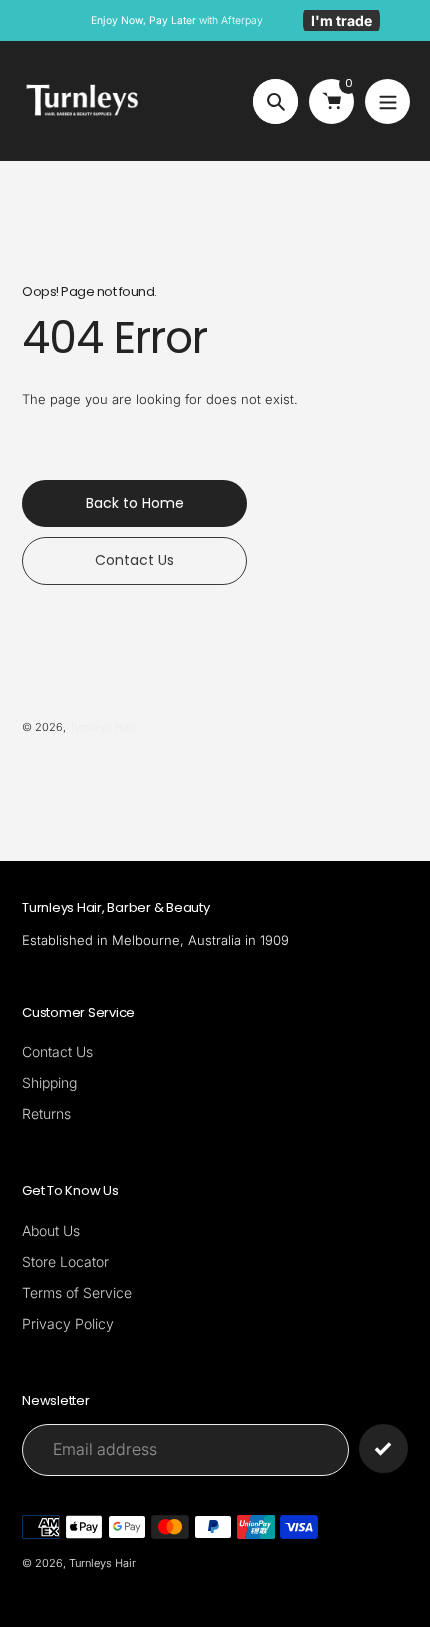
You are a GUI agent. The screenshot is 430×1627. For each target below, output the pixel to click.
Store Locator (65, 1261)
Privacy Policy (68, 1323)
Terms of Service (77, 1292)
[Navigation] (387, 101)
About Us (51, 1230)
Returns (46, 1113)
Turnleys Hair (102, 727)
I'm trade (341, 20)
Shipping (49, 1082)
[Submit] (383, 1448)
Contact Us (57, 1051)
